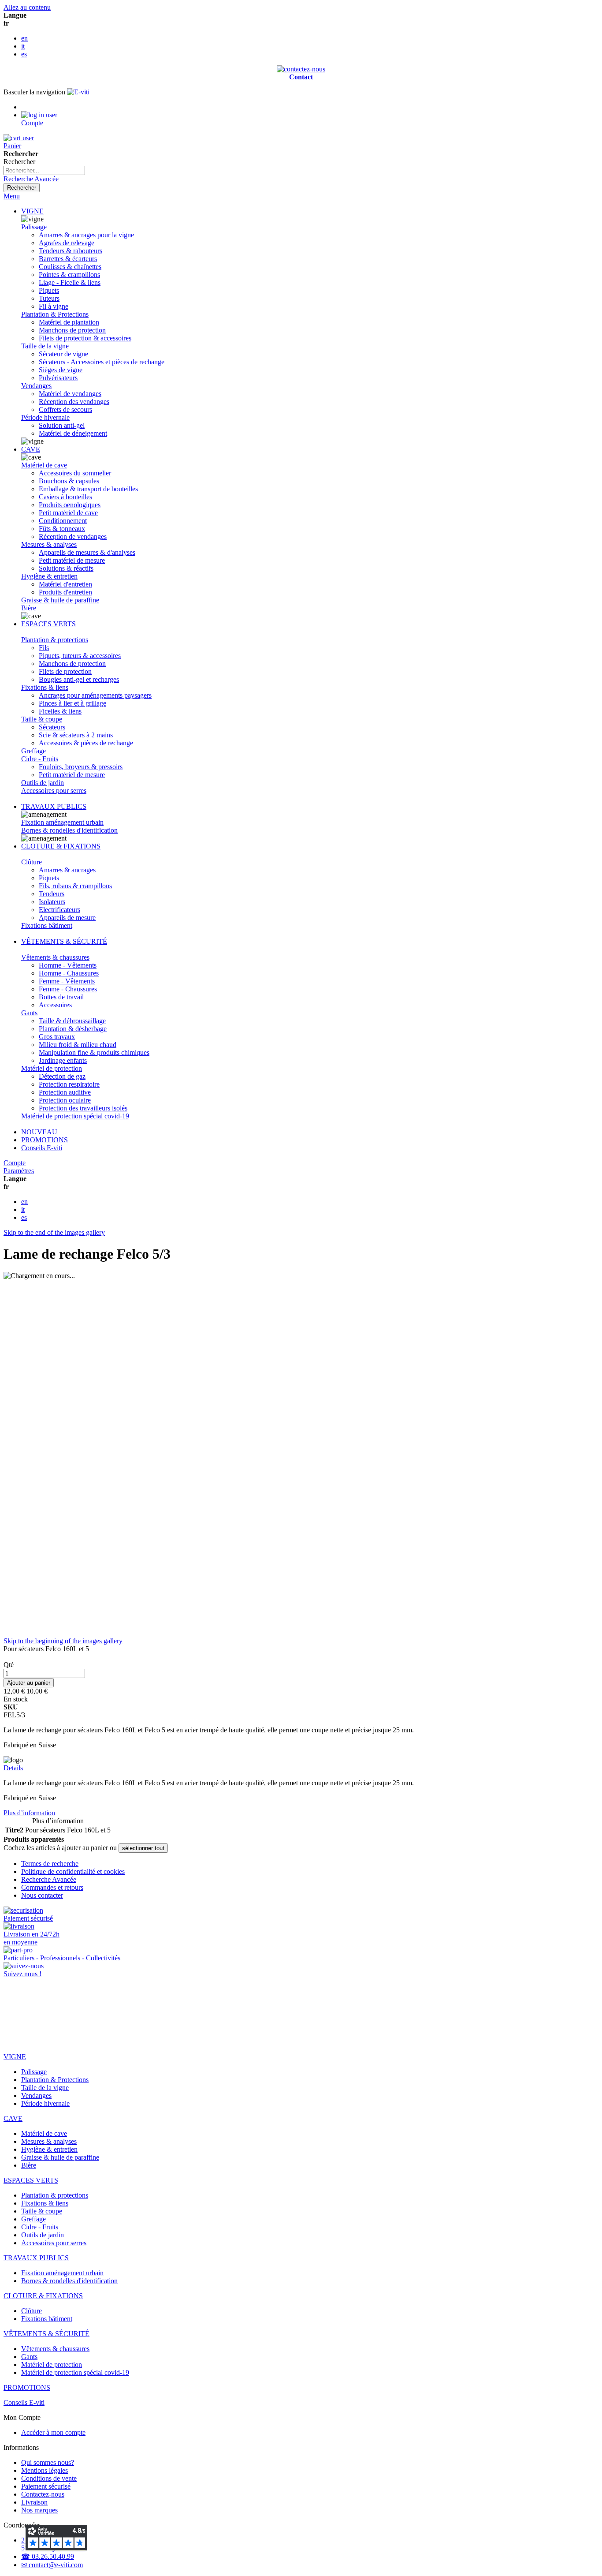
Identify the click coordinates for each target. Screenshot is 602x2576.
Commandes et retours (52, 1887)
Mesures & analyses (49, 544)
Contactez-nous (43, 2494)
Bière (29, 608)
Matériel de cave (44, 465)
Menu (12, 196)
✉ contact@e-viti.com (52, 2565)
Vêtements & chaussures (55, 957)
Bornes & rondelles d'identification (69, 830)
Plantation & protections (55, 640)
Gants (29, 1013)
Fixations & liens (45, 687)
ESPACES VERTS (48, 624)
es (24, 54)
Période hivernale (45, 417)
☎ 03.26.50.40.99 (48, 2556)
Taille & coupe (42, 719)
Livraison (34, 2502)
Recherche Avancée (31, 179)
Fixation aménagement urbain (62, 822)
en (24, 38)
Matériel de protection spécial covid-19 (75, 1116)
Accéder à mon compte (53, 2432)
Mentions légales (45, 2470)
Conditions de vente (49, 2478)
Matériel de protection (52, 1068)
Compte (15, 1163)
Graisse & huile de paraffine (60, 600)
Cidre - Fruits (40, 759)
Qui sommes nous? (48, 2462)
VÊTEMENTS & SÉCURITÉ (64, 941)
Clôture (32, 862)
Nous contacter (42, 1895)
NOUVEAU (39, 1132)
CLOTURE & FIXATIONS (61, 846)
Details (13, 1768)
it (23, 46)
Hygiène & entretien (49, 576)
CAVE (31, 449)
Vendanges (36, 386)
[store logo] (78, 92)
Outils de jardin (43, 783)
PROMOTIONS (45, 1140)
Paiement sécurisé (46, 2486)
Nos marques (39, 2510)
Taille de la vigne (45, 346)
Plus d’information (29, 1813)
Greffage (33, 751)
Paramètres (19, 1171)
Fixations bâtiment (47, 925)
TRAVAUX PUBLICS (54, 806)
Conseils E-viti (42, 1148)
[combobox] (44, 170)
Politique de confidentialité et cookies (73, 1871)
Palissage (34, 227)
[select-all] (143, 1848)
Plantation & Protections (55, 314)
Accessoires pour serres (54, 791)
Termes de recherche (50, 1864)
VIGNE (32, 211)
